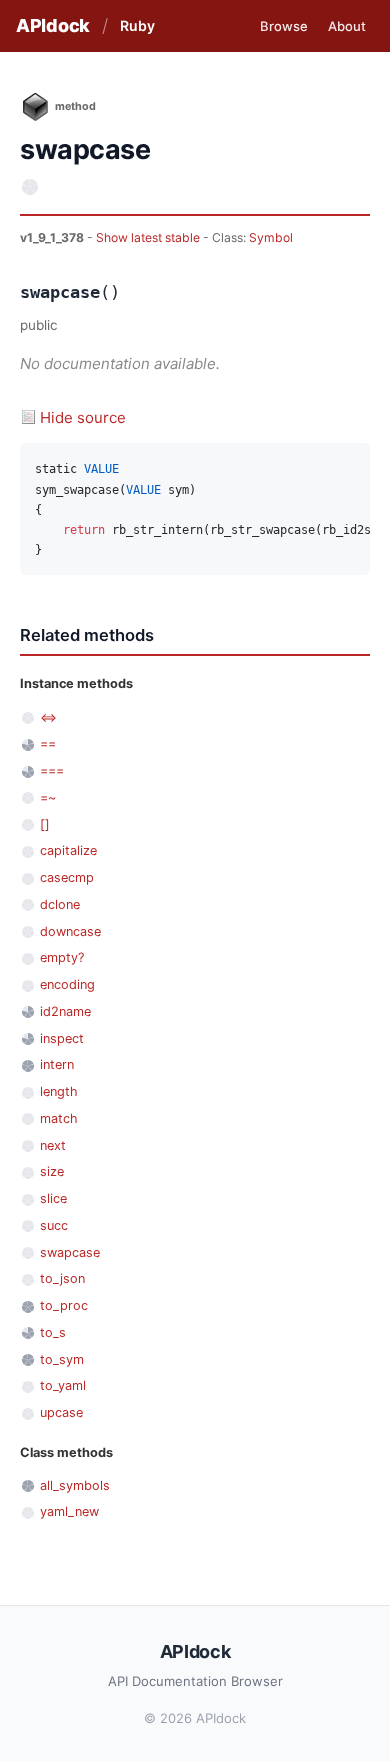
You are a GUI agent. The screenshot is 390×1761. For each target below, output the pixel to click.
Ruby (137, 25)
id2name (65, 1011)
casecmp (67, 877)
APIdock (53, 25)
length (59, 1091)
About (347, 26)
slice (53, 1198)
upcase (61, 1412)
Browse (284, 26)
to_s (53, 1332)
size (52, 1171)
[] (45, 824)
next (53, 1145)
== (48, 743)
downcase (70, 931)
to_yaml (63, 1385)
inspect (62, 1038)
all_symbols (75, 1485)
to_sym (62, 1359)
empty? (62, 957)
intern (57, 1064)
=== (52, 770)
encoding (67, 984)
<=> (48, 717)
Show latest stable (149, 237)
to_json (62, 1278)
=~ (48, 797)
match (59, 1118)
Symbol (271, 237)
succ (54, 1225)
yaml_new (69, 1511)
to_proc (64, 1305)
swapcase (70, 1252)
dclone (60, 904)
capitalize (68, 850)
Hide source (83, 417)
